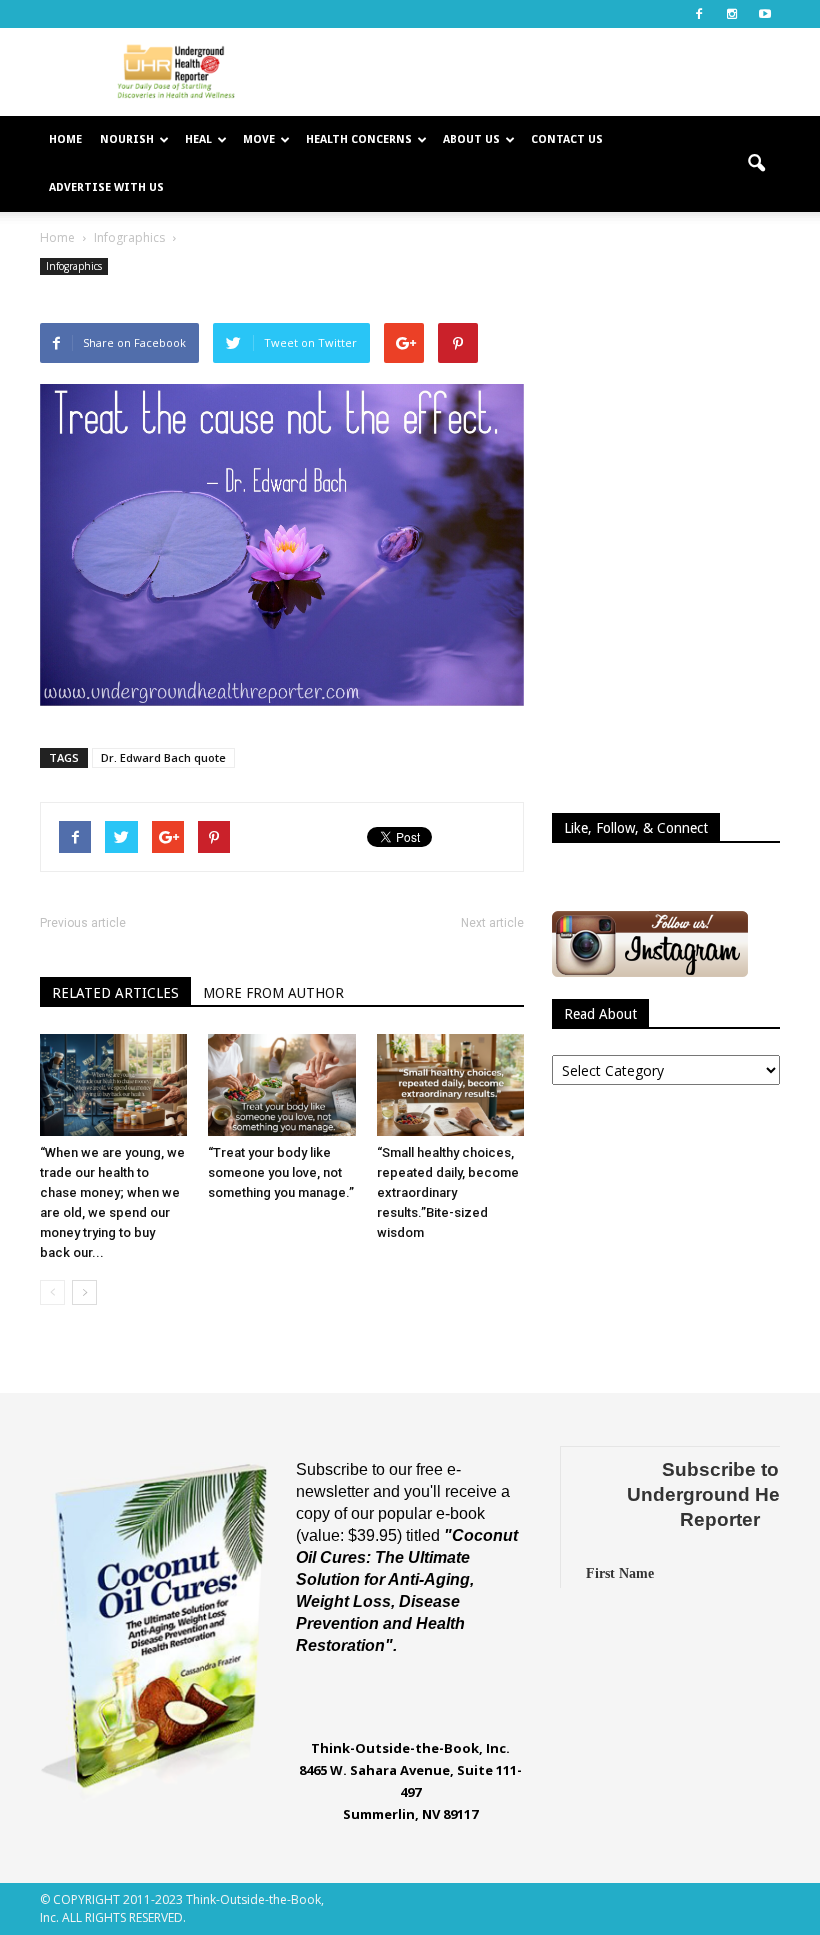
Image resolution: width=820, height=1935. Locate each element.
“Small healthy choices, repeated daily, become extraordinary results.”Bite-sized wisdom (448, 1192)
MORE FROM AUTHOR (273, 993)
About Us (471, 139)
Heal (198, 139)
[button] (756, 164)
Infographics (74, 266)
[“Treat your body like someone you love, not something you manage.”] (281, 1084)
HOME (65, 139)
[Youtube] (765, 14)
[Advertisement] (545, 72)
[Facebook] (699, 14)
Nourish (127, 139)
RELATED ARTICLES (115, 993)
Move (259, 139)
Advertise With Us (106, 187)
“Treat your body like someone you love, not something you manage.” (281, 1172)
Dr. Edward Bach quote (163, 757)
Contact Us (567, 139)
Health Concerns (359, 139)
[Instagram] (732, 14)
